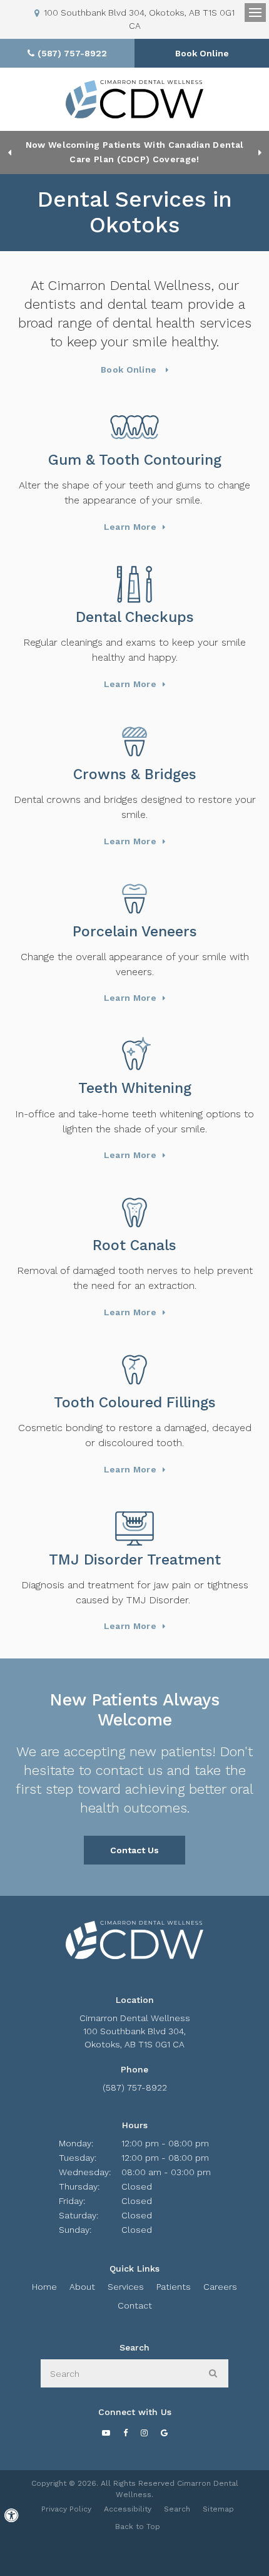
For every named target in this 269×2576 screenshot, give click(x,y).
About (82, 2287)
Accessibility (128, 2509)
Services (126, 2287)
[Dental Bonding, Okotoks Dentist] (134, 1370)
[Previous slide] (9, 152)
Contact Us (134, 1850)
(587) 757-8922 (135, 2087)
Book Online (202, 53)
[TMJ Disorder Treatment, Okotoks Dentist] (134, 1527)
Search (177, 2509)
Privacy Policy (66, 2509)
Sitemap (218, 2509)
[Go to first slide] (260, 152)
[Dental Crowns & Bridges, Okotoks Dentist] (134, 742)
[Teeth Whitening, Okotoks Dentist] (134, 1055)
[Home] (134, 99)
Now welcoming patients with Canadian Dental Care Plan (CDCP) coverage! (135, 152)
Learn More (130, 527)
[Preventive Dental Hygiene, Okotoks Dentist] (134, 584)
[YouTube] (106, 2433)
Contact (135, 2305)
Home (44, 2287)
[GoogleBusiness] (164, 2433)
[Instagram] (144, 2433)
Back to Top (138, 2527)
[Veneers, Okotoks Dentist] (134, 899)
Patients (174, 2287)
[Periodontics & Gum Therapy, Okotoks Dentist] (134, 427)
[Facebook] (125, 2433)
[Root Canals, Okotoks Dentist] (134, 1213)
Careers (220, 2287)
